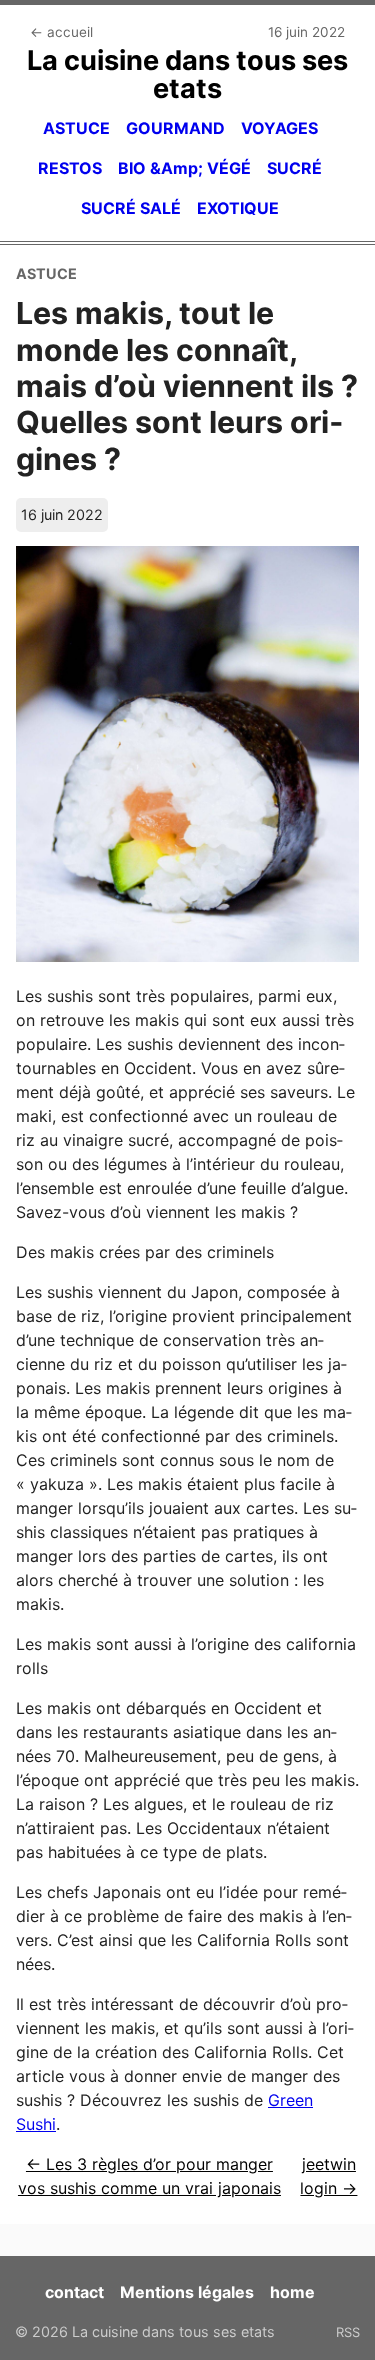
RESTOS (70, 168)
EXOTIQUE (238, 208)
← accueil (61, 32)
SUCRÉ (294, 168)
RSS (348, 2332)
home (292, 2292)
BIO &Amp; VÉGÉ (184, 168)
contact (74, 2292)
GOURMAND (175, 128)
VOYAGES (279, 128)
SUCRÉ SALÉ (131, 208)
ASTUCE (76, 128)
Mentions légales (187, 2292)
